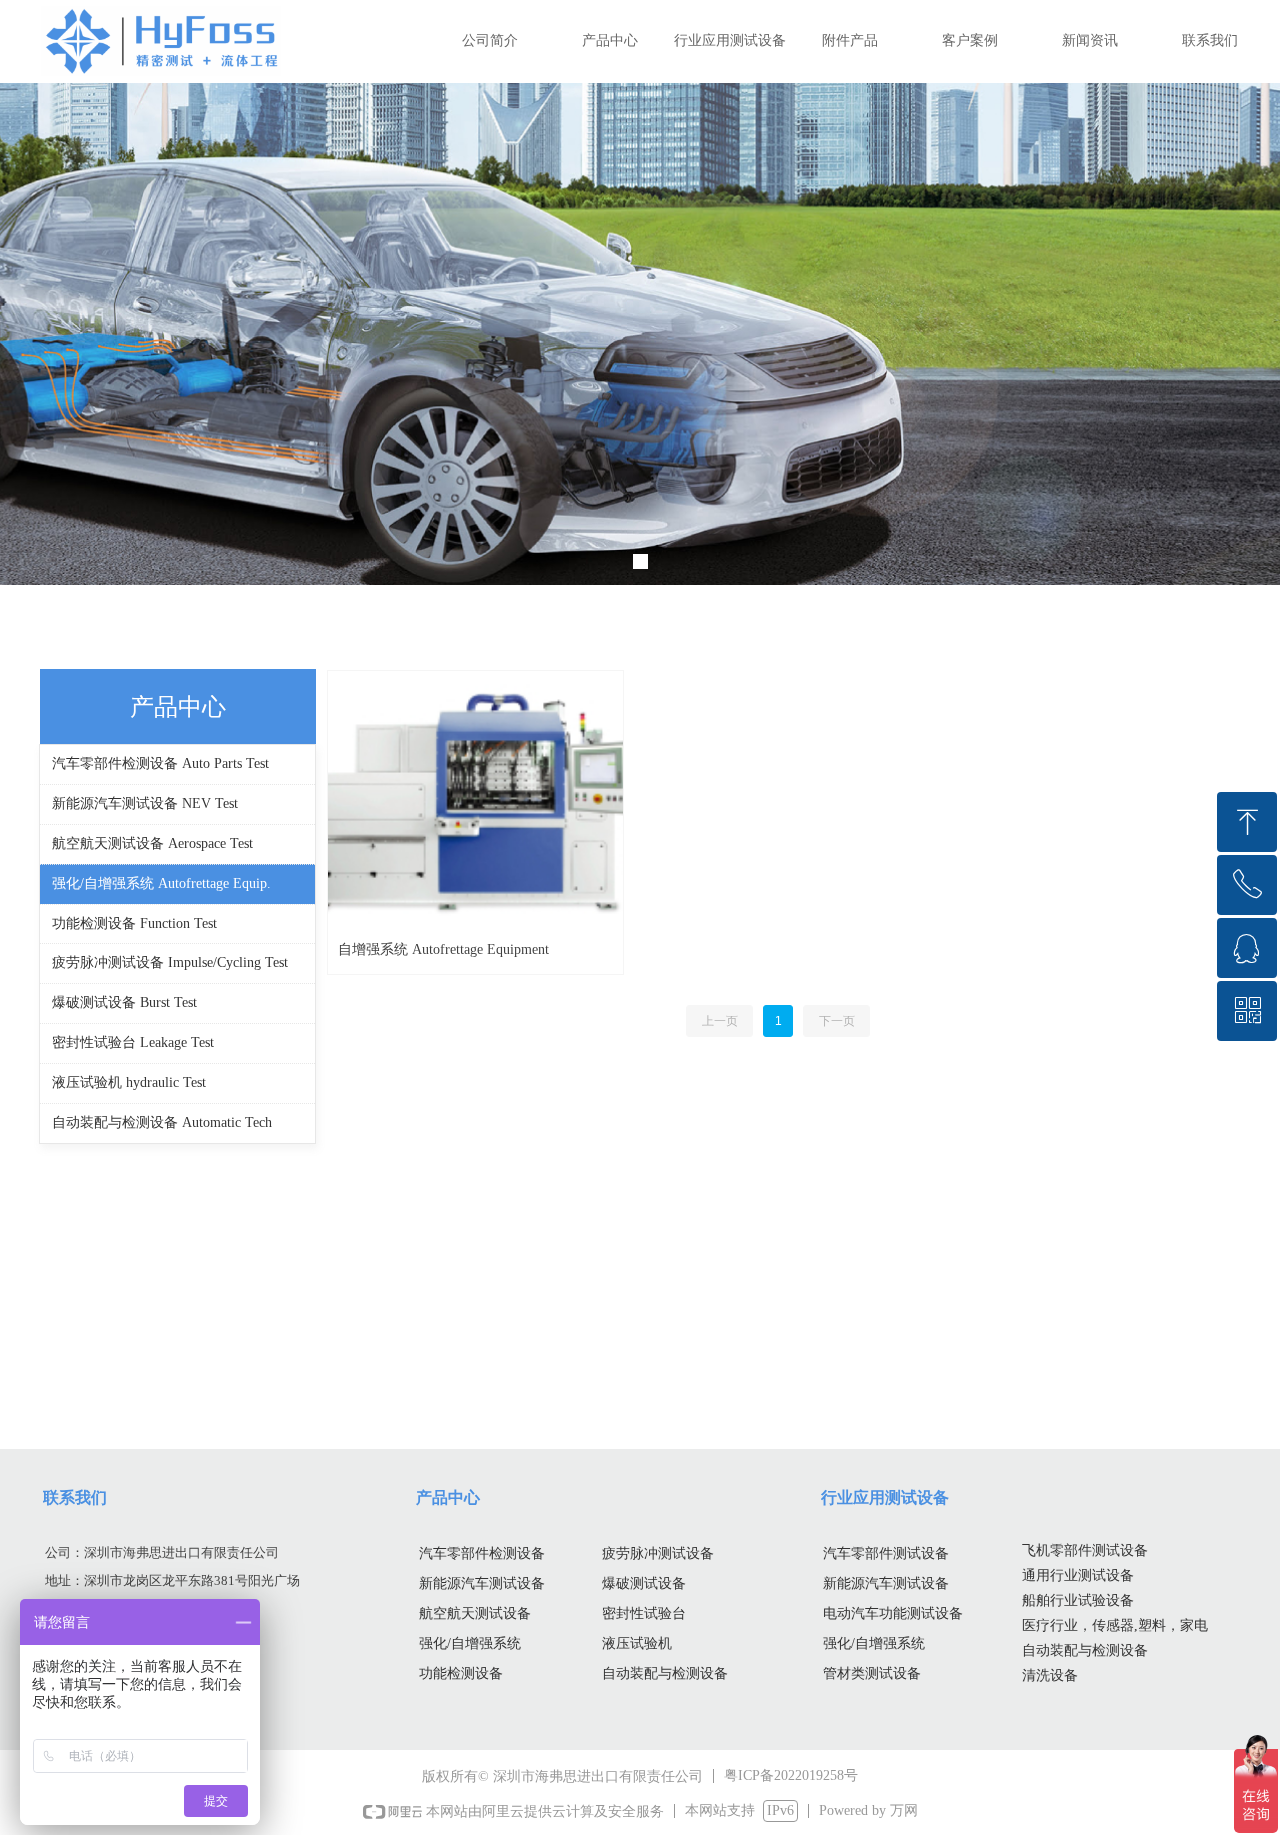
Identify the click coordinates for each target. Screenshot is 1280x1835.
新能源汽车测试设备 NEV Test (145, 803)
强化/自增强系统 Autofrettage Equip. (161, 883)
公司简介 (490, 40)
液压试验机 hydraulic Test (129, 1082)
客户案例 (970, 40)
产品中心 (610, 40)
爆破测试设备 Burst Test (124, 1002)
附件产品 (850, 40)
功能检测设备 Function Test (134, 923)
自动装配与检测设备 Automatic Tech (162, 1122)
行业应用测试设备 (730, 40)
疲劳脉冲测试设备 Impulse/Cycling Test (170, 962)
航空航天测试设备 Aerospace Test (152, 843)
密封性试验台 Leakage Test (133, 1042)
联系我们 (1210, 40)
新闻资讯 (1090, 40)
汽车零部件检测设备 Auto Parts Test (160, 763)
